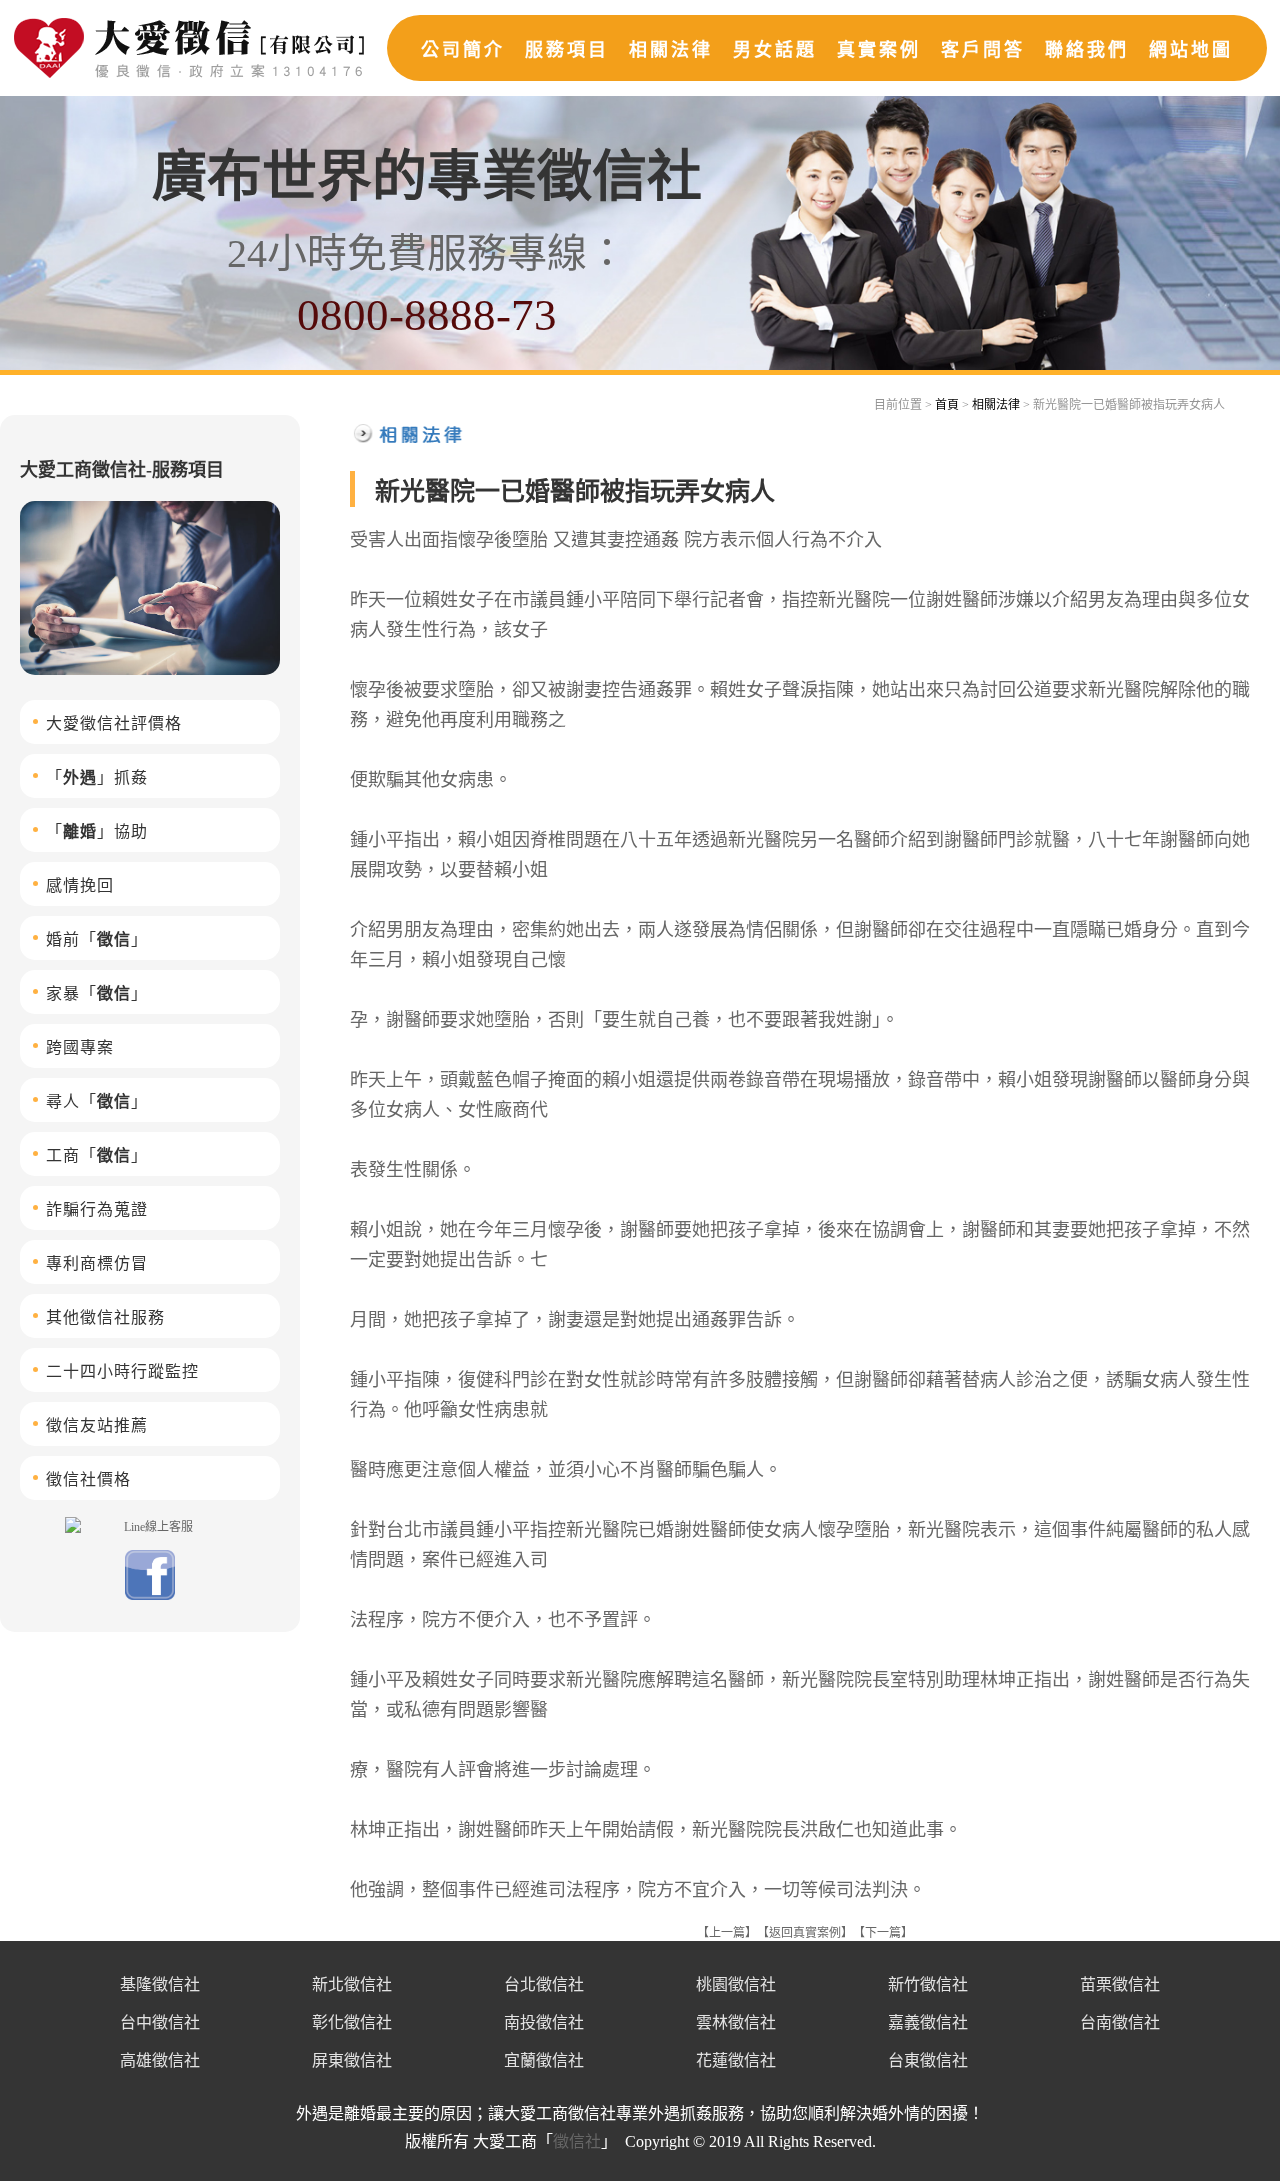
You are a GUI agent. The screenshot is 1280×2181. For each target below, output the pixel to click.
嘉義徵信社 (928, 2022)
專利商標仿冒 (97, 1263)
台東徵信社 (928, 2060)
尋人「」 (97, 1101)
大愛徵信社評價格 (114, 723)
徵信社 (577, 2141)
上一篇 (727, 1933)
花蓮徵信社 (736, 2060)
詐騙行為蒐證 (97, 1209)
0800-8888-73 (427, 315)
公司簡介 (463, 50)
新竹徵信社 (928, 1984)
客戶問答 (983, 50)
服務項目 (567, 50)
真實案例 (879, 50)
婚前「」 (97, 939)
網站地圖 (1191, 50)
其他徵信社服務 (105, 1317)
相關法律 (671, 50)
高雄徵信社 (160, 2060)
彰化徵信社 (352, 2022)
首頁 (947, 405)
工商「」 (97, 1155)
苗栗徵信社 (1120, 1984)
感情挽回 (80, 885)
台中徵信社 (160, 2022)
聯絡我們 (1087, 50)
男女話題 (775, 50)
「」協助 (97, 831)
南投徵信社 (544, 2022)
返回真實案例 (805, 1933)
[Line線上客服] (150, 1526)
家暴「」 (97, 993)
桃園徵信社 (736, 1984)
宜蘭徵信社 (544, 2060)
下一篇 (883, 1933)
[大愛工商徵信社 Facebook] (150, 1596)
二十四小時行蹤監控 (122, 1371)
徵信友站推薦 (97, 1425)
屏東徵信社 (352, 2060)
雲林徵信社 (736, 2022)
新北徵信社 (352, 1984)
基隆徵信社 (160, 1984)
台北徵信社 (544, 1984)
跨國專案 (80, 1047)
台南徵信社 (1120, 2022)
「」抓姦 (97, 777)
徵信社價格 (88, 1479)
